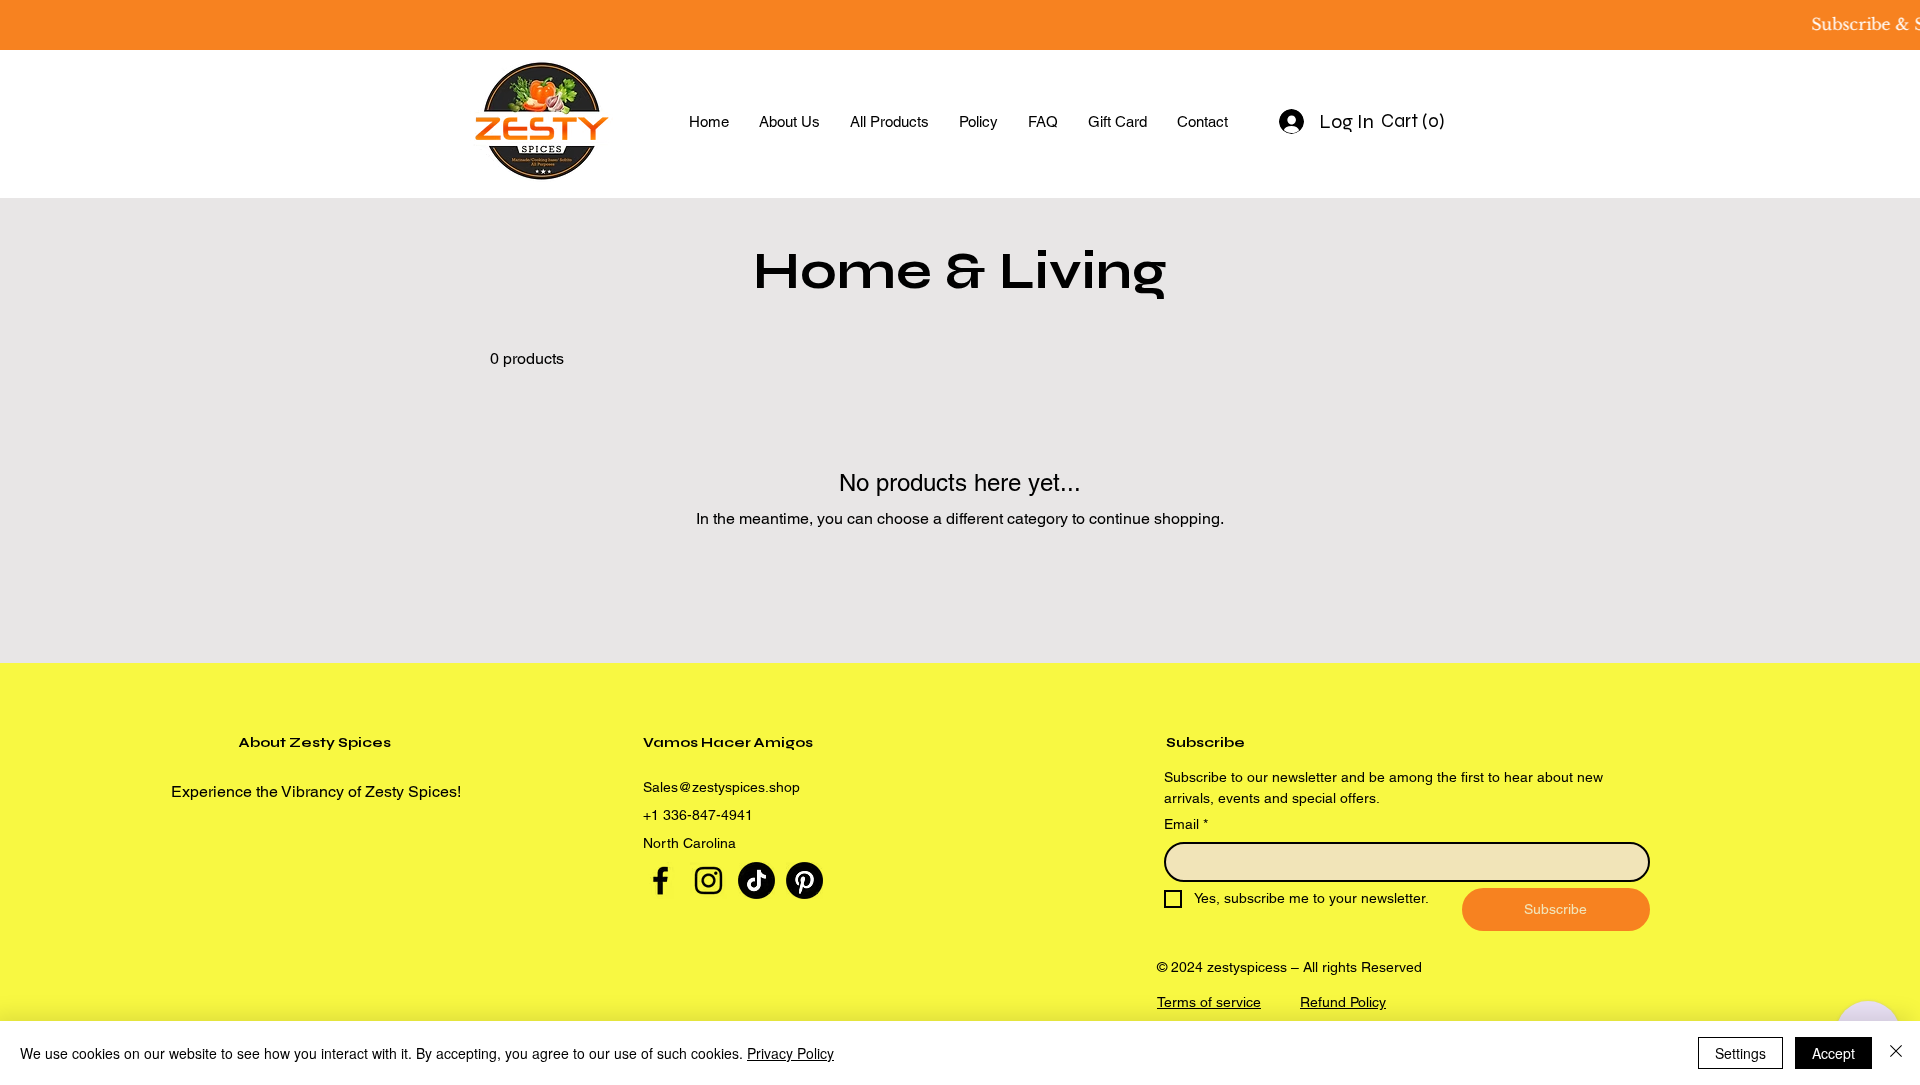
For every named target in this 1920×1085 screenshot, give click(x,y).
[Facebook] (660, 880)
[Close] (1896, 1053)
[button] (1415, 121)
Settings (1740, 1053)
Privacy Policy (790, 1053)
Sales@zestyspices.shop (721, 787)
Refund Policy (1343, 1002)
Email (1186, 824)
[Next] (1813, 25)
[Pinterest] (804, 880)
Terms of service (1209, 1002)
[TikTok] (756, 880)
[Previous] (106, 25)
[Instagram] (708, 880)
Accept (1833, 1053)
